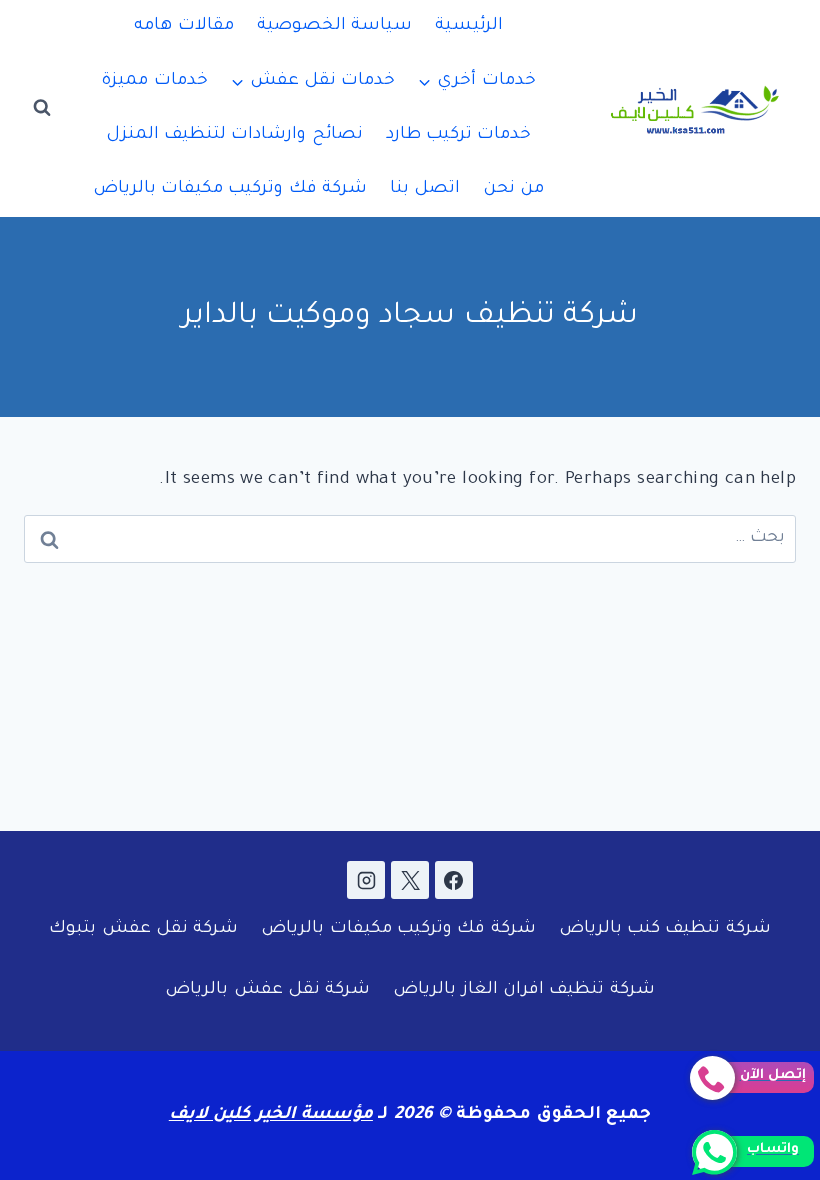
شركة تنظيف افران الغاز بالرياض (524, 990)
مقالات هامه (183, 26)
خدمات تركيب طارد (459, 135)
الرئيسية (469, 26)
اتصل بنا (425, 189)
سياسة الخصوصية (334, 26)
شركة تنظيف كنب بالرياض (665, 929)
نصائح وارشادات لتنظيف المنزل (234, 135)
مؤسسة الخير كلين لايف (271, 1115)
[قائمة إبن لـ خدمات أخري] (477, 81)
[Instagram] (366, 880)
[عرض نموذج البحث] (42, 108)
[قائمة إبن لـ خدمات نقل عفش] (313, 81)
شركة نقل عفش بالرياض (267, 990)
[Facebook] (454, 880)
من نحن (513, 189)
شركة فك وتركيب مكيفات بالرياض (230, 189)
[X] (410, 880)
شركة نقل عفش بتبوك (143, 929)
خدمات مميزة (154, 81)
